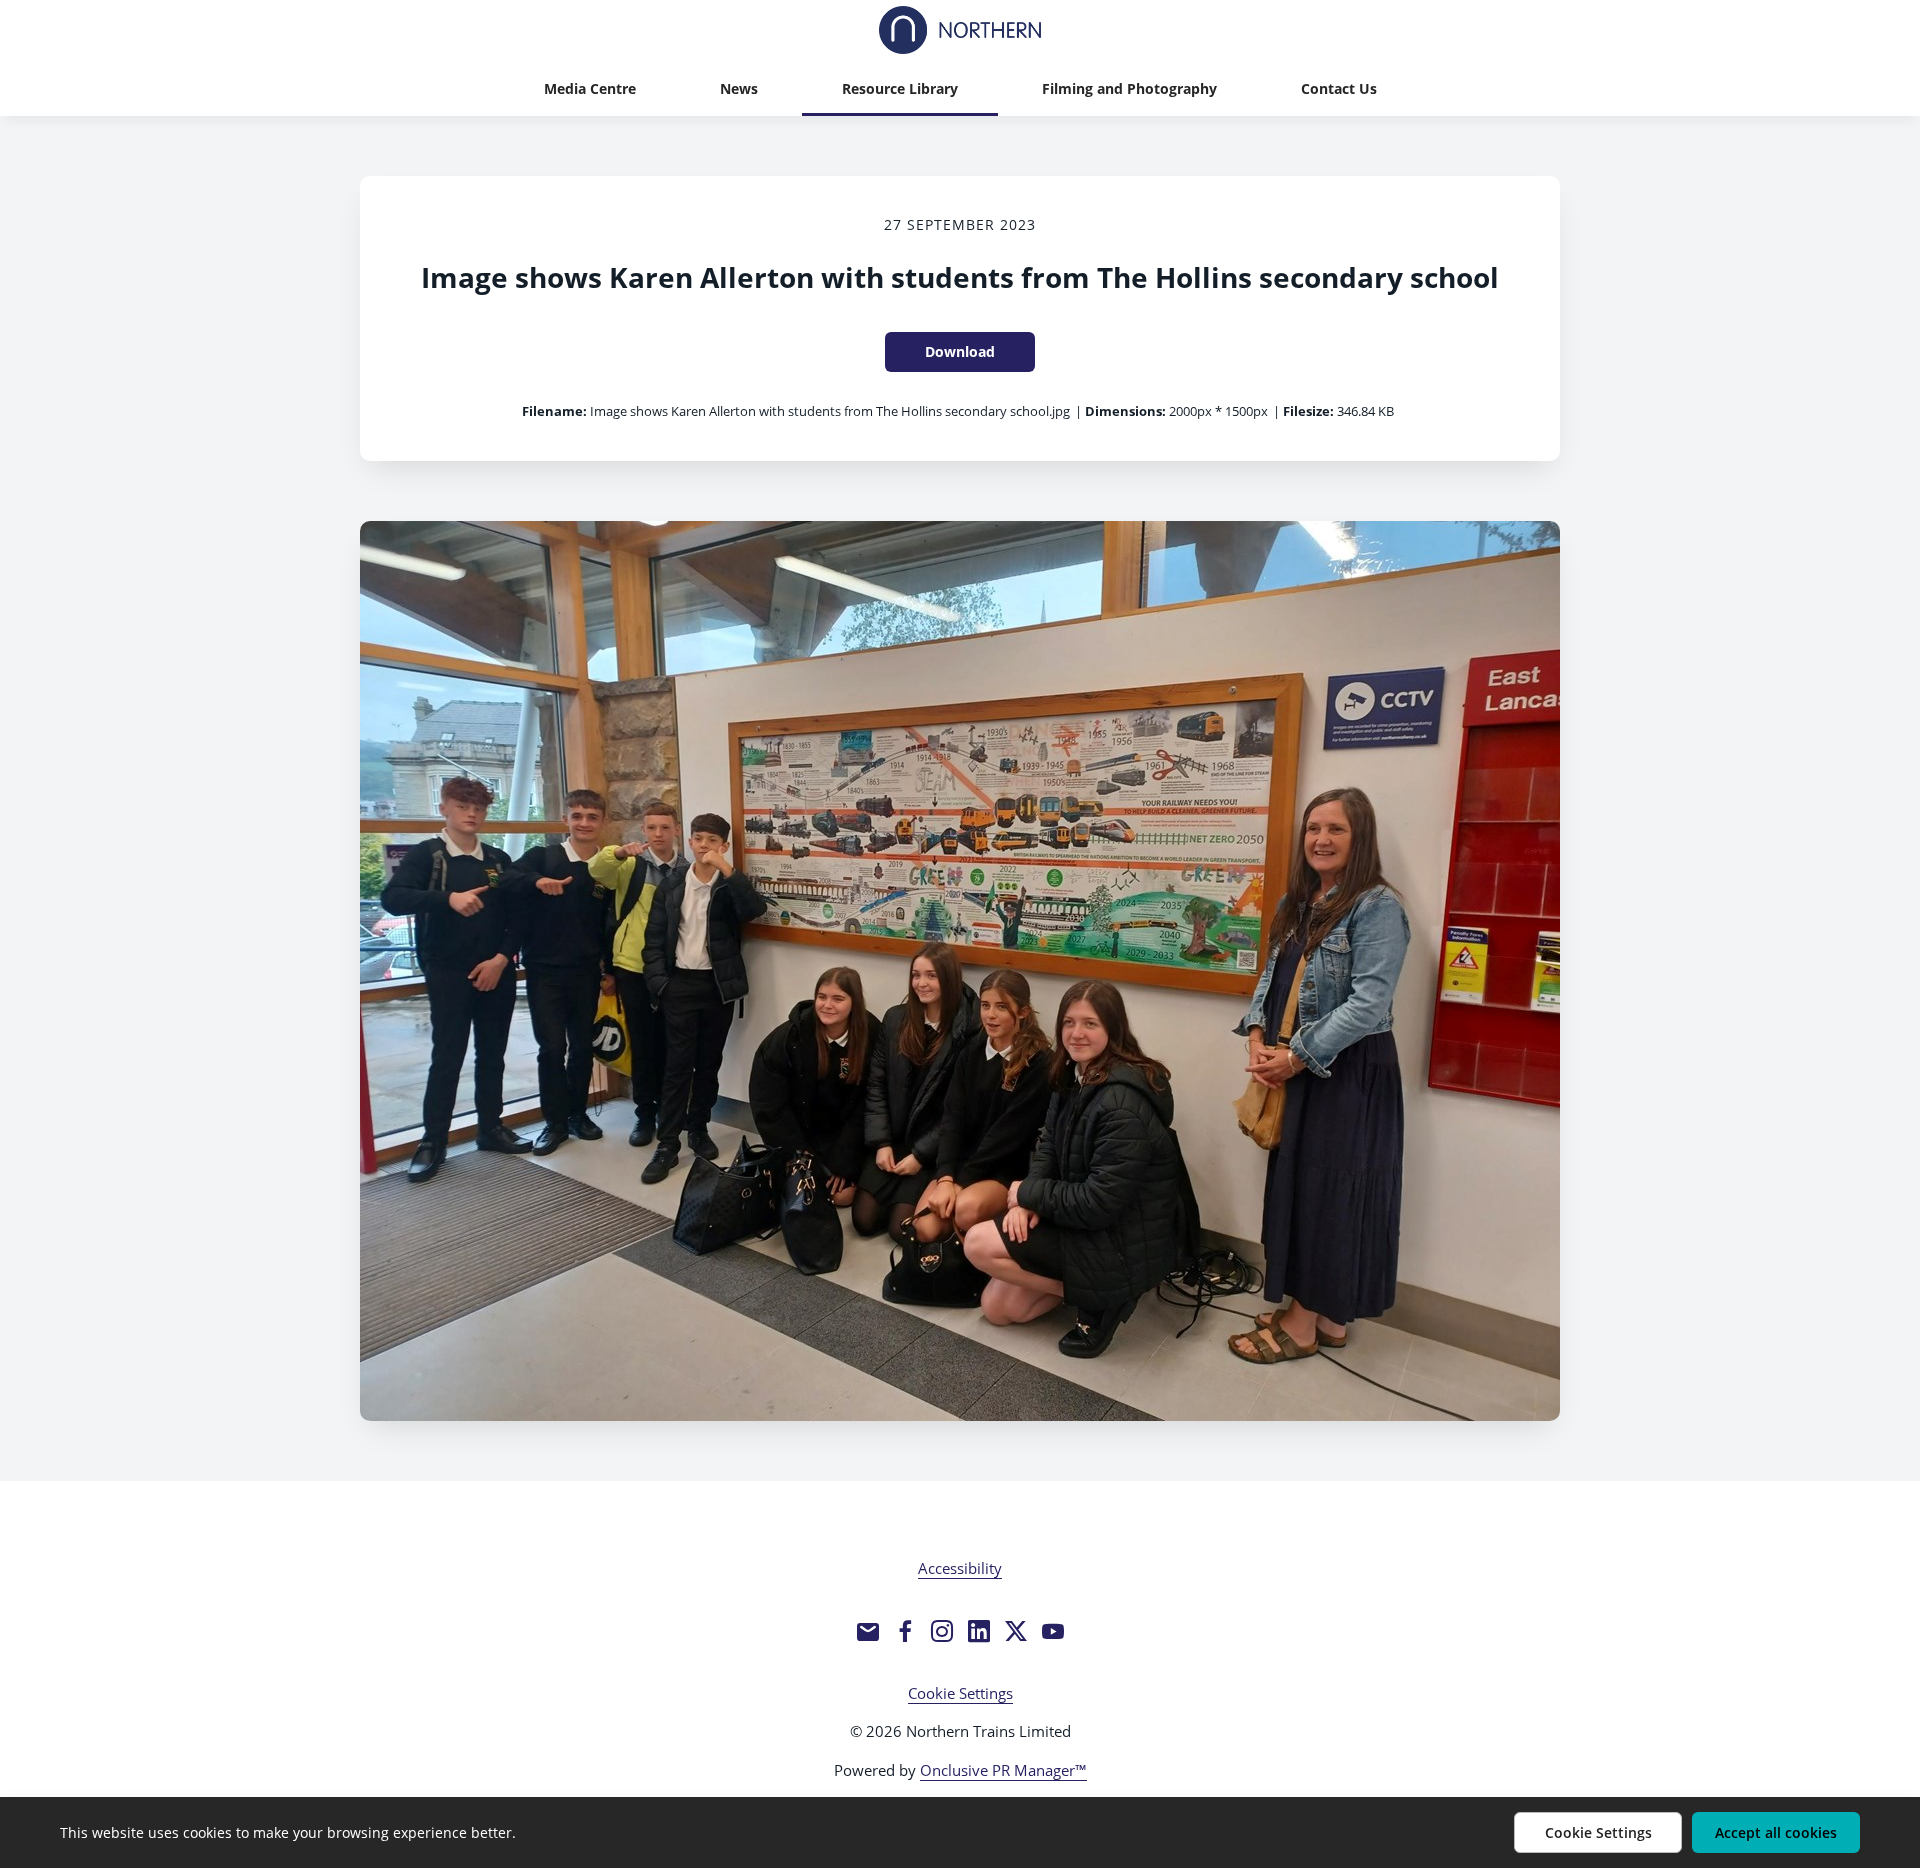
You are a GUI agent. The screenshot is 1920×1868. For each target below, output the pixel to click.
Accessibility (960, 1568)
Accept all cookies (1776, 1832)
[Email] (868, 1631)
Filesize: (1308, 411)
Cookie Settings (960, 1693)
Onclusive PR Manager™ (1003, 1770)
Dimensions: (1125, 411)
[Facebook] (905, 1631)
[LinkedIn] (979, 1631)
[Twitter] (1016, 1631)
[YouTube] (1053, 1631)
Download (960, 351)
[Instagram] (942, 1631)
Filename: (554, 411)
